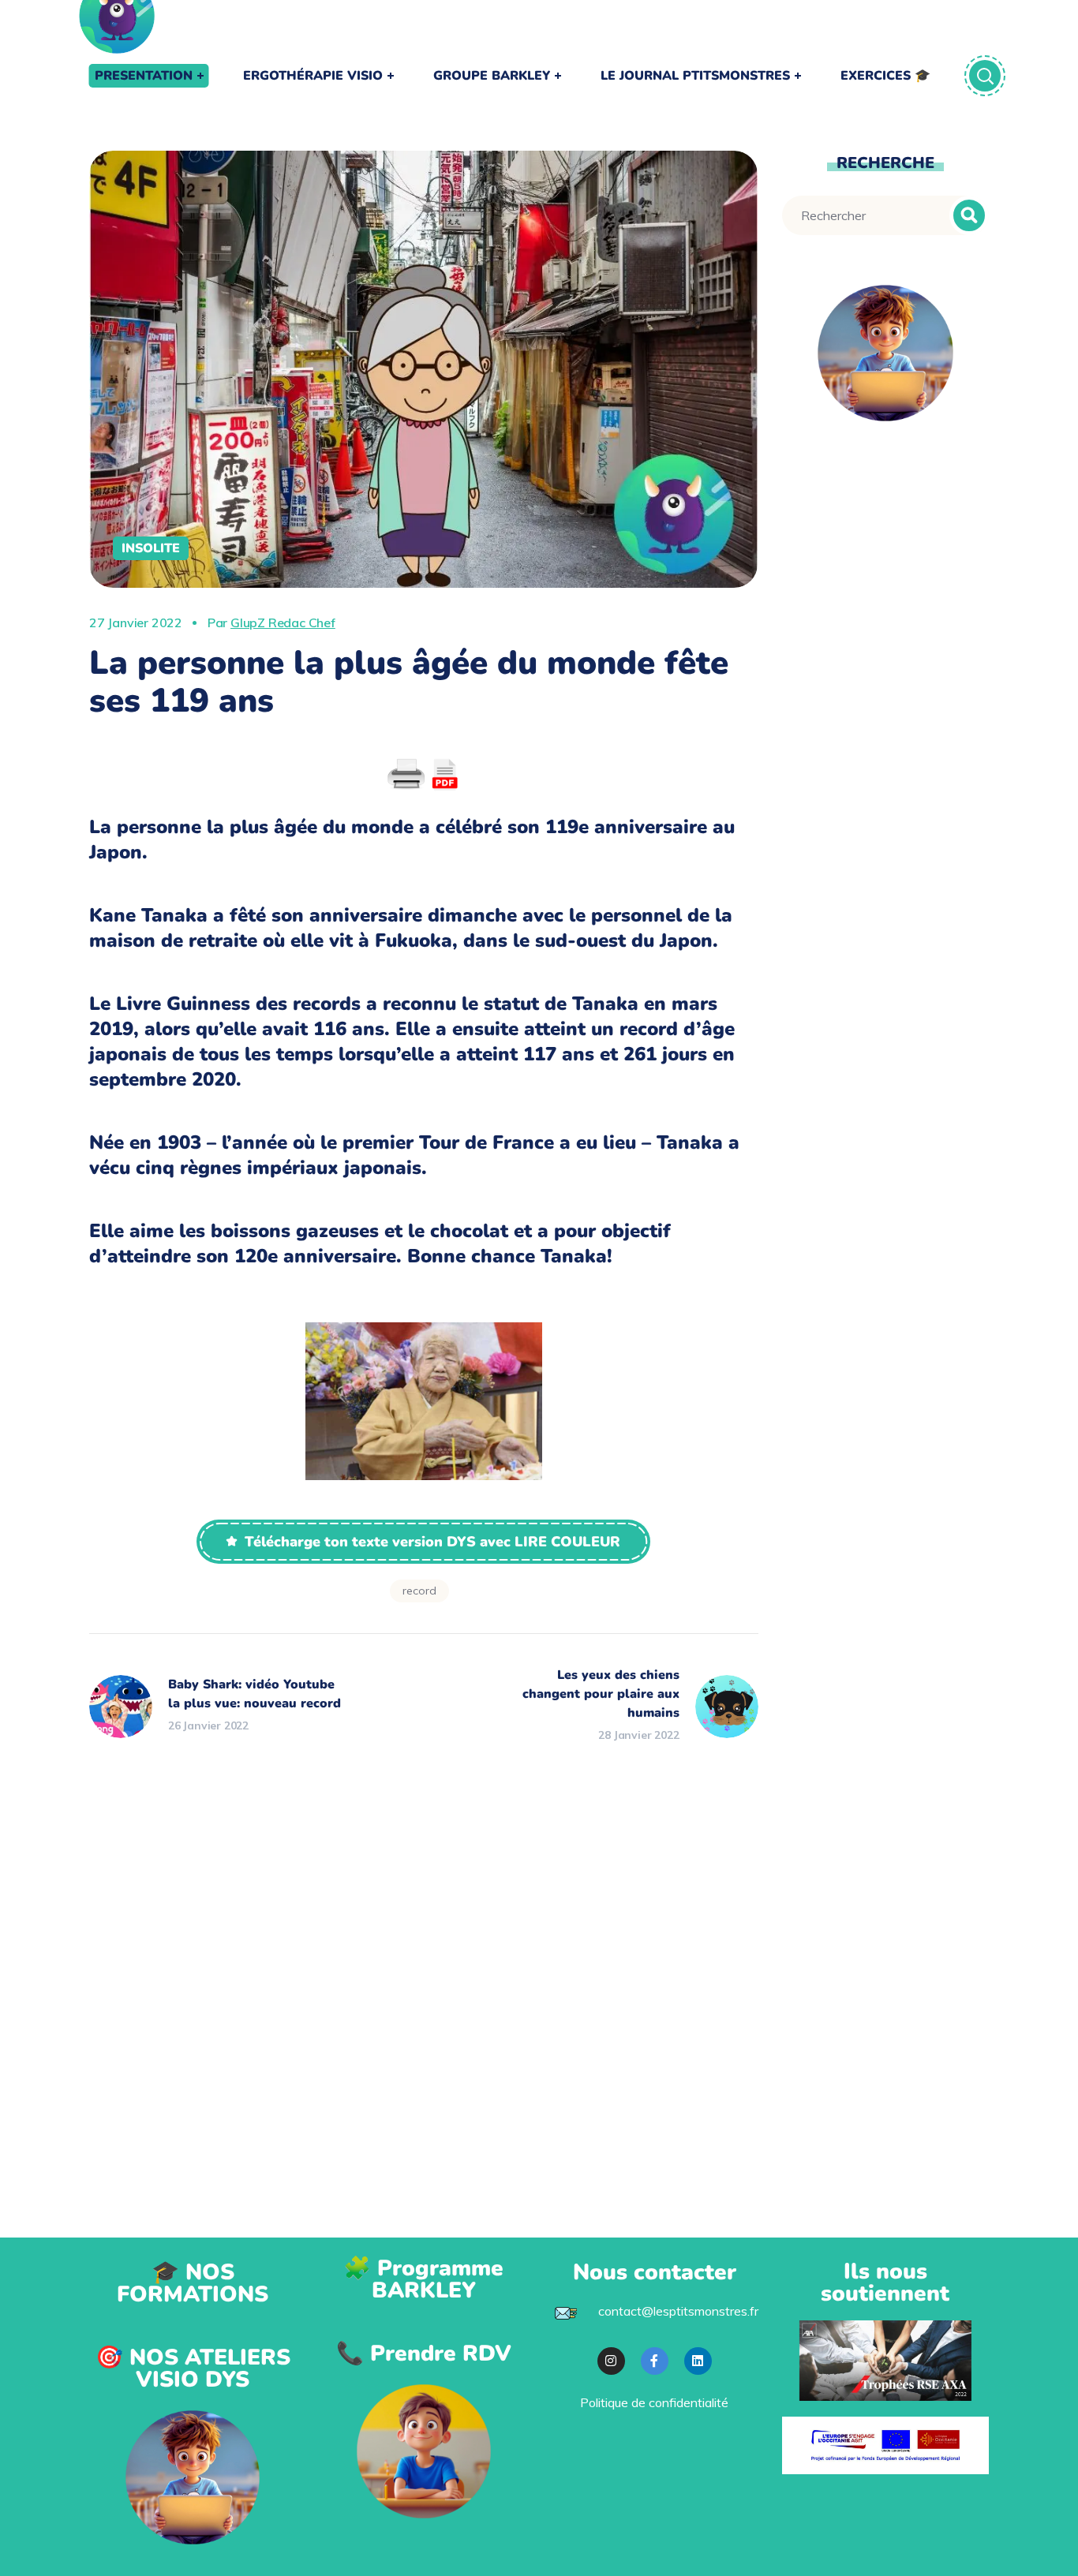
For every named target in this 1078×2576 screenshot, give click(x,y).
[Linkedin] (698, 2361)
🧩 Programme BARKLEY (423, 2279)
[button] (423, 1542)
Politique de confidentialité (654, 2402)
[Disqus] (424, 1946)
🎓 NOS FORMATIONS (193, 2283)
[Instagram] (611, 2361)
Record (419, 1591)
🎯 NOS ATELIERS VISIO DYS (193, 2368)
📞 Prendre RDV (424, 2354)
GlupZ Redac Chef (283, 623)
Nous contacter (655, 2272)
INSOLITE (151, 548)
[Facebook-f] (655, 2361)
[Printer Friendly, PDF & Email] (424, 775)
